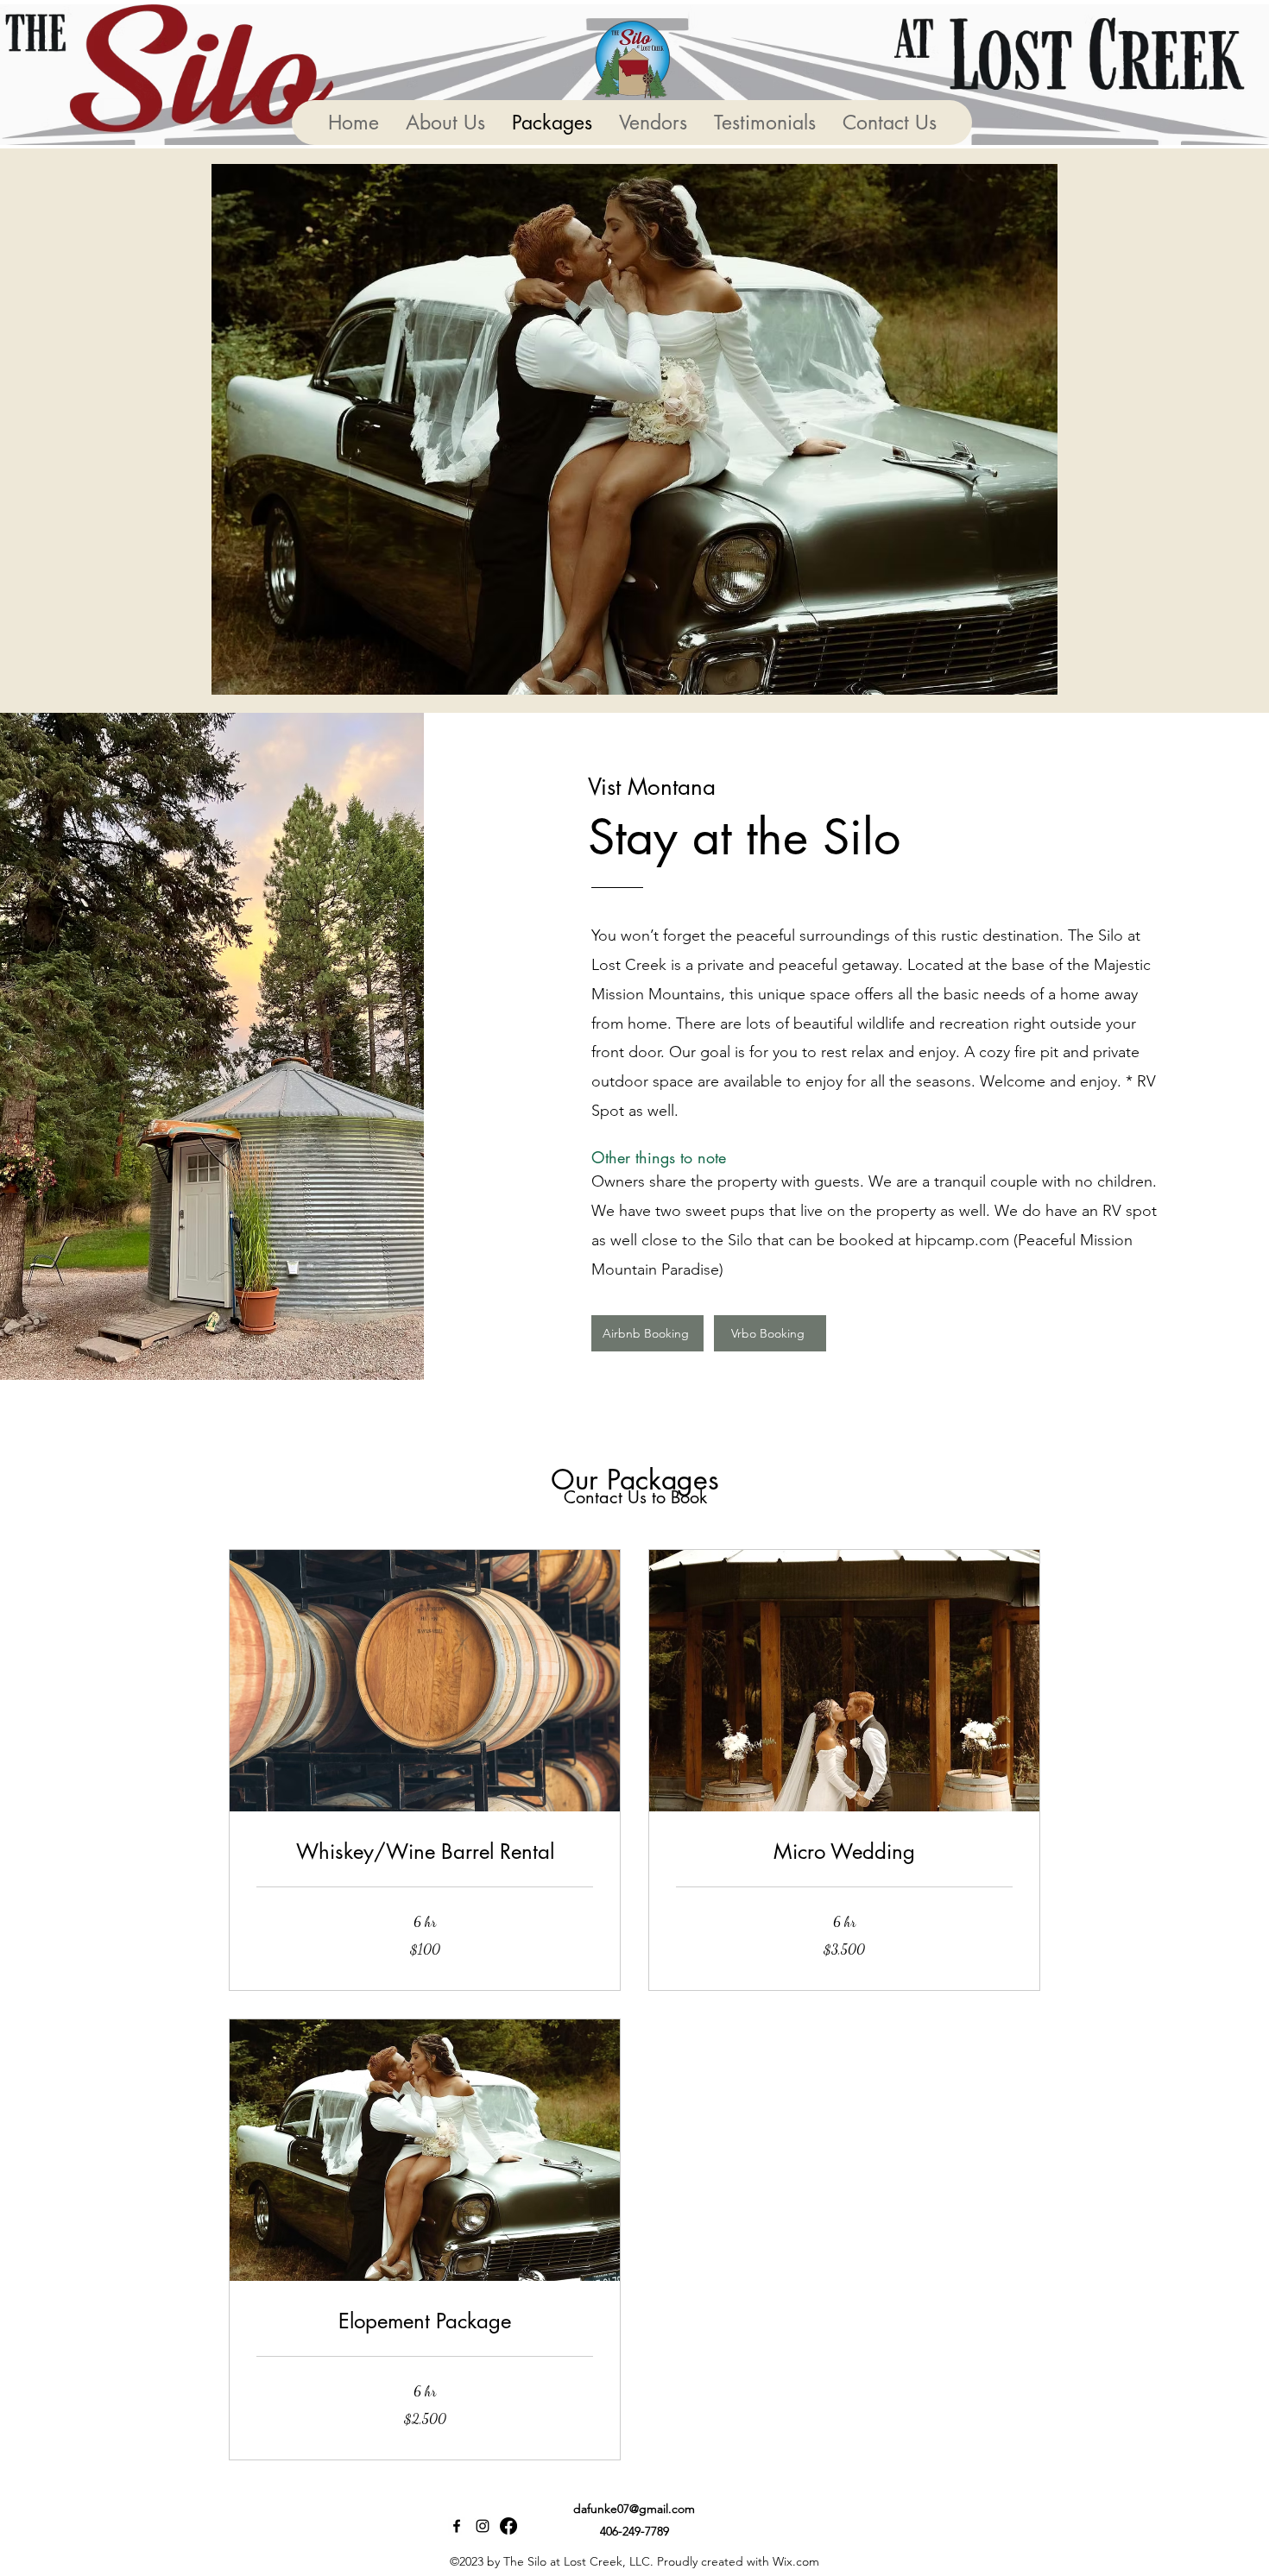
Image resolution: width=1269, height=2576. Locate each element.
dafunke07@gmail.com (634, 2509)
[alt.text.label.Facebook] (457, 2526)
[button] (634, 429)
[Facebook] (508, 2526)
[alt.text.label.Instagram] (483, 2526)
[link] (425, 1852)
